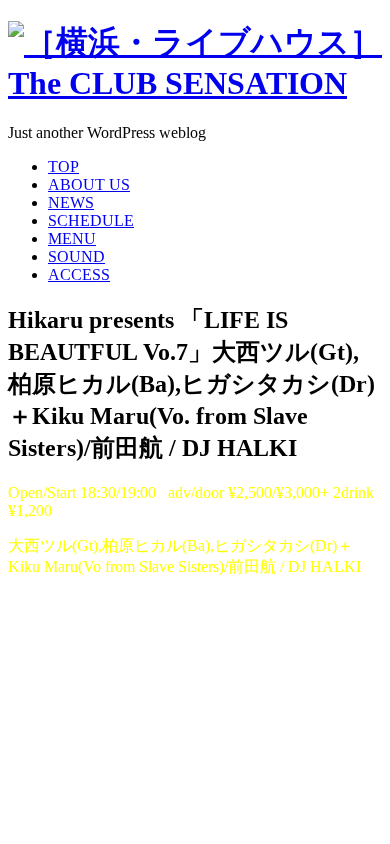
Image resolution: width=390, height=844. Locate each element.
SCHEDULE (91, 220)
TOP (63, 166)
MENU (72, 238)
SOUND (76, 256)
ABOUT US (89, 184)
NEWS (71, 202)
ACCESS (79, 274)
